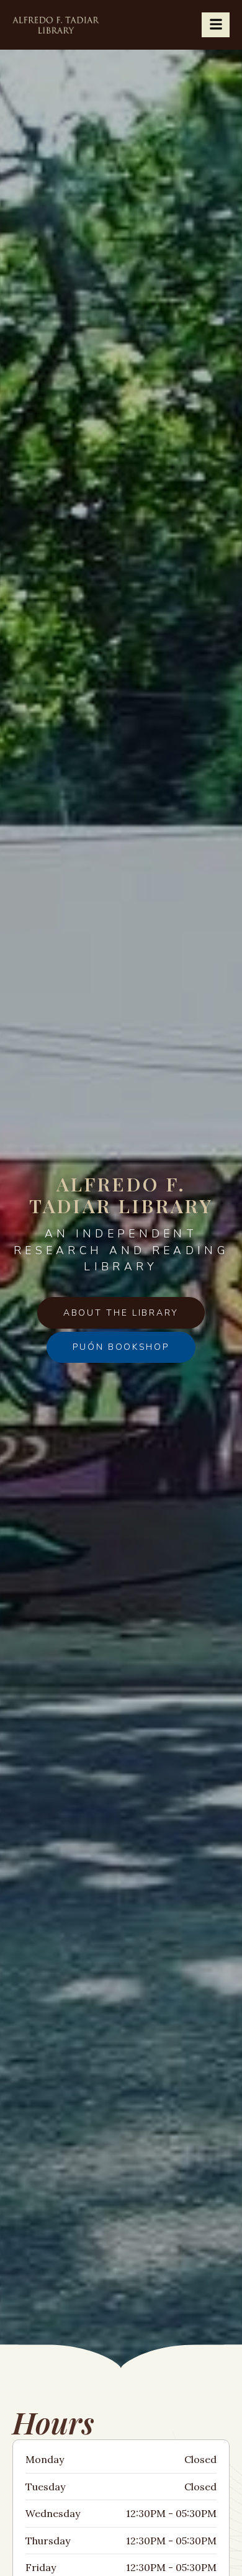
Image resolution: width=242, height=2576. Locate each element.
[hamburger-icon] (216, 25)
